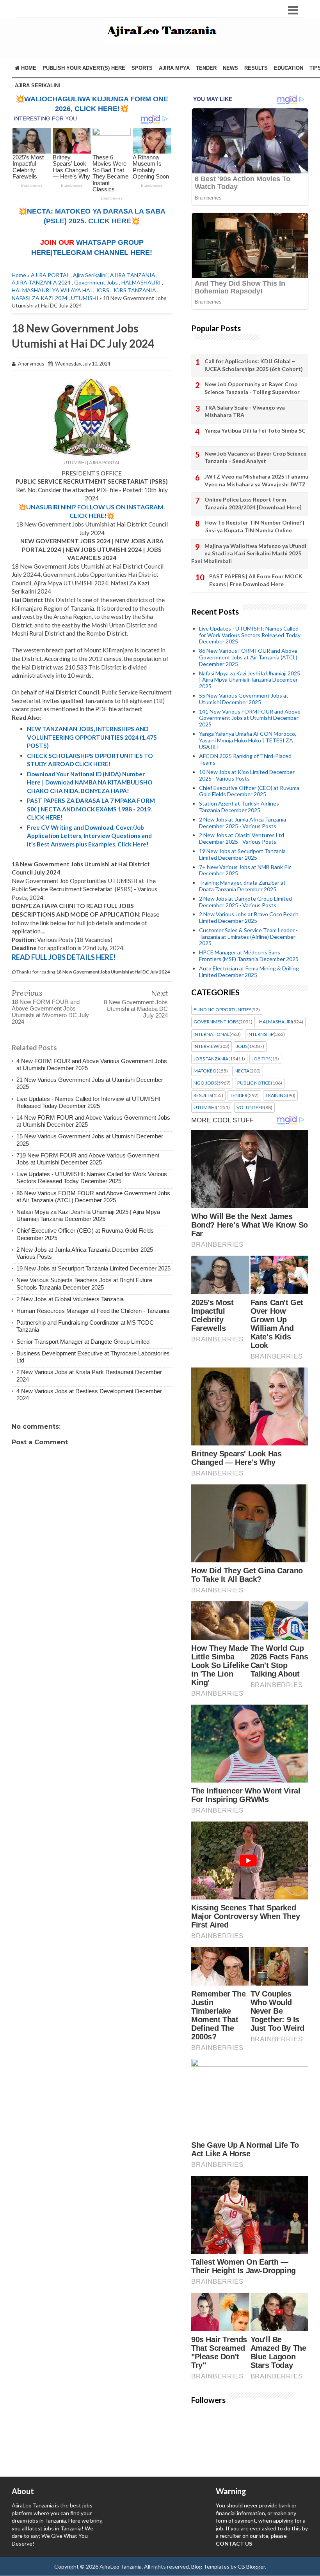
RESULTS (256, 68)
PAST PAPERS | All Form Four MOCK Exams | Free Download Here (256, 580)
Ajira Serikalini (90, 275)
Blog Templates (210, 2566)
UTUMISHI (85, 298)
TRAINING (276, 1095)
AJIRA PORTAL (50, 275)
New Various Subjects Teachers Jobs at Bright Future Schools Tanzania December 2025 (84, 1284)
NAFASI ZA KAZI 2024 (40, 298)
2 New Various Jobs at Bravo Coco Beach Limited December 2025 (249, 917)
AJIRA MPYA (174, 68)
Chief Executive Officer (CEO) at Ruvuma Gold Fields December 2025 (249, 791)
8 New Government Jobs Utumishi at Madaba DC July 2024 (136, 1009)
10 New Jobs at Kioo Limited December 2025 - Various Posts (247, 775)
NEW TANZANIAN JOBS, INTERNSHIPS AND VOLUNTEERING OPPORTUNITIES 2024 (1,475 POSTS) (92, 737)
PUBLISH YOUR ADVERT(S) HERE (84, 68)
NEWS (230, 68)
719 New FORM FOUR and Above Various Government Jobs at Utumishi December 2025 (88, 1159)
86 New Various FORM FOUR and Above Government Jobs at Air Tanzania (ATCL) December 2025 (93, 1197)
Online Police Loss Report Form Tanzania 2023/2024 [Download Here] (253, 503)
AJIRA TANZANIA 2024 (41, 282)
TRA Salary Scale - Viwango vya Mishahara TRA (245, 411)
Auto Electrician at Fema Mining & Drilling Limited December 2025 (249, 972)
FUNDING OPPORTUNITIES (222, 1010)
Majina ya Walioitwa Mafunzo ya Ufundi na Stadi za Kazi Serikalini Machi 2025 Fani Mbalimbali (249, 553)
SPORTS (142, 68)
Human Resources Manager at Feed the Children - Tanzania (93, 1311)
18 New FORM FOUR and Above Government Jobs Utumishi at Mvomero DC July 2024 (50, 1012)
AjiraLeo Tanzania (121, 2566)
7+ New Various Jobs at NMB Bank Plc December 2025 (245, 870)
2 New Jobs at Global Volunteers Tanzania (70, 1299)
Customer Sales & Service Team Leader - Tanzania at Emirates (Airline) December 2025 (248, 937)
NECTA (242, 1071)
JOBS (102, 290)
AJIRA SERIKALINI (37, 86)
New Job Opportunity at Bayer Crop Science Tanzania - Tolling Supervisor (252, 388)
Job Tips (261, 1059)
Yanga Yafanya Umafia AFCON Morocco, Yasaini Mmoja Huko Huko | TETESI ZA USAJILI (248, 740)
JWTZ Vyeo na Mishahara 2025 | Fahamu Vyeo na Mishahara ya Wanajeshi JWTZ (256, 480)
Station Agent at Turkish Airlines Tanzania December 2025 (239, 807)
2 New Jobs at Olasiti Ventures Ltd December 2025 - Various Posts (242, 838)
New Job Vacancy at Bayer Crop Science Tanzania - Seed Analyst (255, 457)
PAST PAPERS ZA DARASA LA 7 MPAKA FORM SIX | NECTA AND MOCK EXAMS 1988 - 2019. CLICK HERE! (91, 809)
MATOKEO (205, 1071)
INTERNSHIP (260, 1034)
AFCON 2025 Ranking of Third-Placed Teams (245, 759)
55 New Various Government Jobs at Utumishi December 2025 (244, 699)
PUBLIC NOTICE (254, 1083)
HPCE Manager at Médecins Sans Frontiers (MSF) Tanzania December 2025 (249, 956)
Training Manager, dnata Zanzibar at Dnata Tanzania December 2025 (242, 886)
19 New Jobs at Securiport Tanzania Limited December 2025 (93, 1268)
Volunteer (250, 1108)
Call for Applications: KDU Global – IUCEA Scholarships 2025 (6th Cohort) (254, 365)
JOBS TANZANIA (134, 290)
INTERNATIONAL (212, 1034)
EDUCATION (289, 68)
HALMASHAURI (141, 282)
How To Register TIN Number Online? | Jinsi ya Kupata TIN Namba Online (254, 526)
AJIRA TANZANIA (133, 275)
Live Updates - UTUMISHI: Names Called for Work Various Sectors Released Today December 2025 (92, 1178)
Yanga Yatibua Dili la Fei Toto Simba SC (255, 430)
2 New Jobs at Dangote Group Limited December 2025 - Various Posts (245, 902)
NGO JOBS (205, 1083)
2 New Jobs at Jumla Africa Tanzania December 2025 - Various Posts (243, 823)
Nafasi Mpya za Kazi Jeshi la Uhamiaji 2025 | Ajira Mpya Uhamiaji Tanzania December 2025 (88, 1215)
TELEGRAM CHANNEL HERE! (102, 253)
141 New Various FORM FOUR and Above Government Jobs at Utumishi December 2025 (250, 718)
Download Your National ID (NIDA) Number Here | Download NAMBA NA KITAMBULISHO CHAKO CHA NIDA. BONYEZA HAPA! (90, 782)
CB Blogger (251, 2566)
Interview (206, 1046)
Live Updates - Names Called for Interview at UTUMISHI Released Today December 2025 (88, 1102)
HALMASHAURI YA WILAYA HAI (52, 290)
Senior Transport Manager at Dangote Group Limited (83, 1342)
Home (28, 68)
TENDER (206, 68)
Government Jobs (96, 282)
